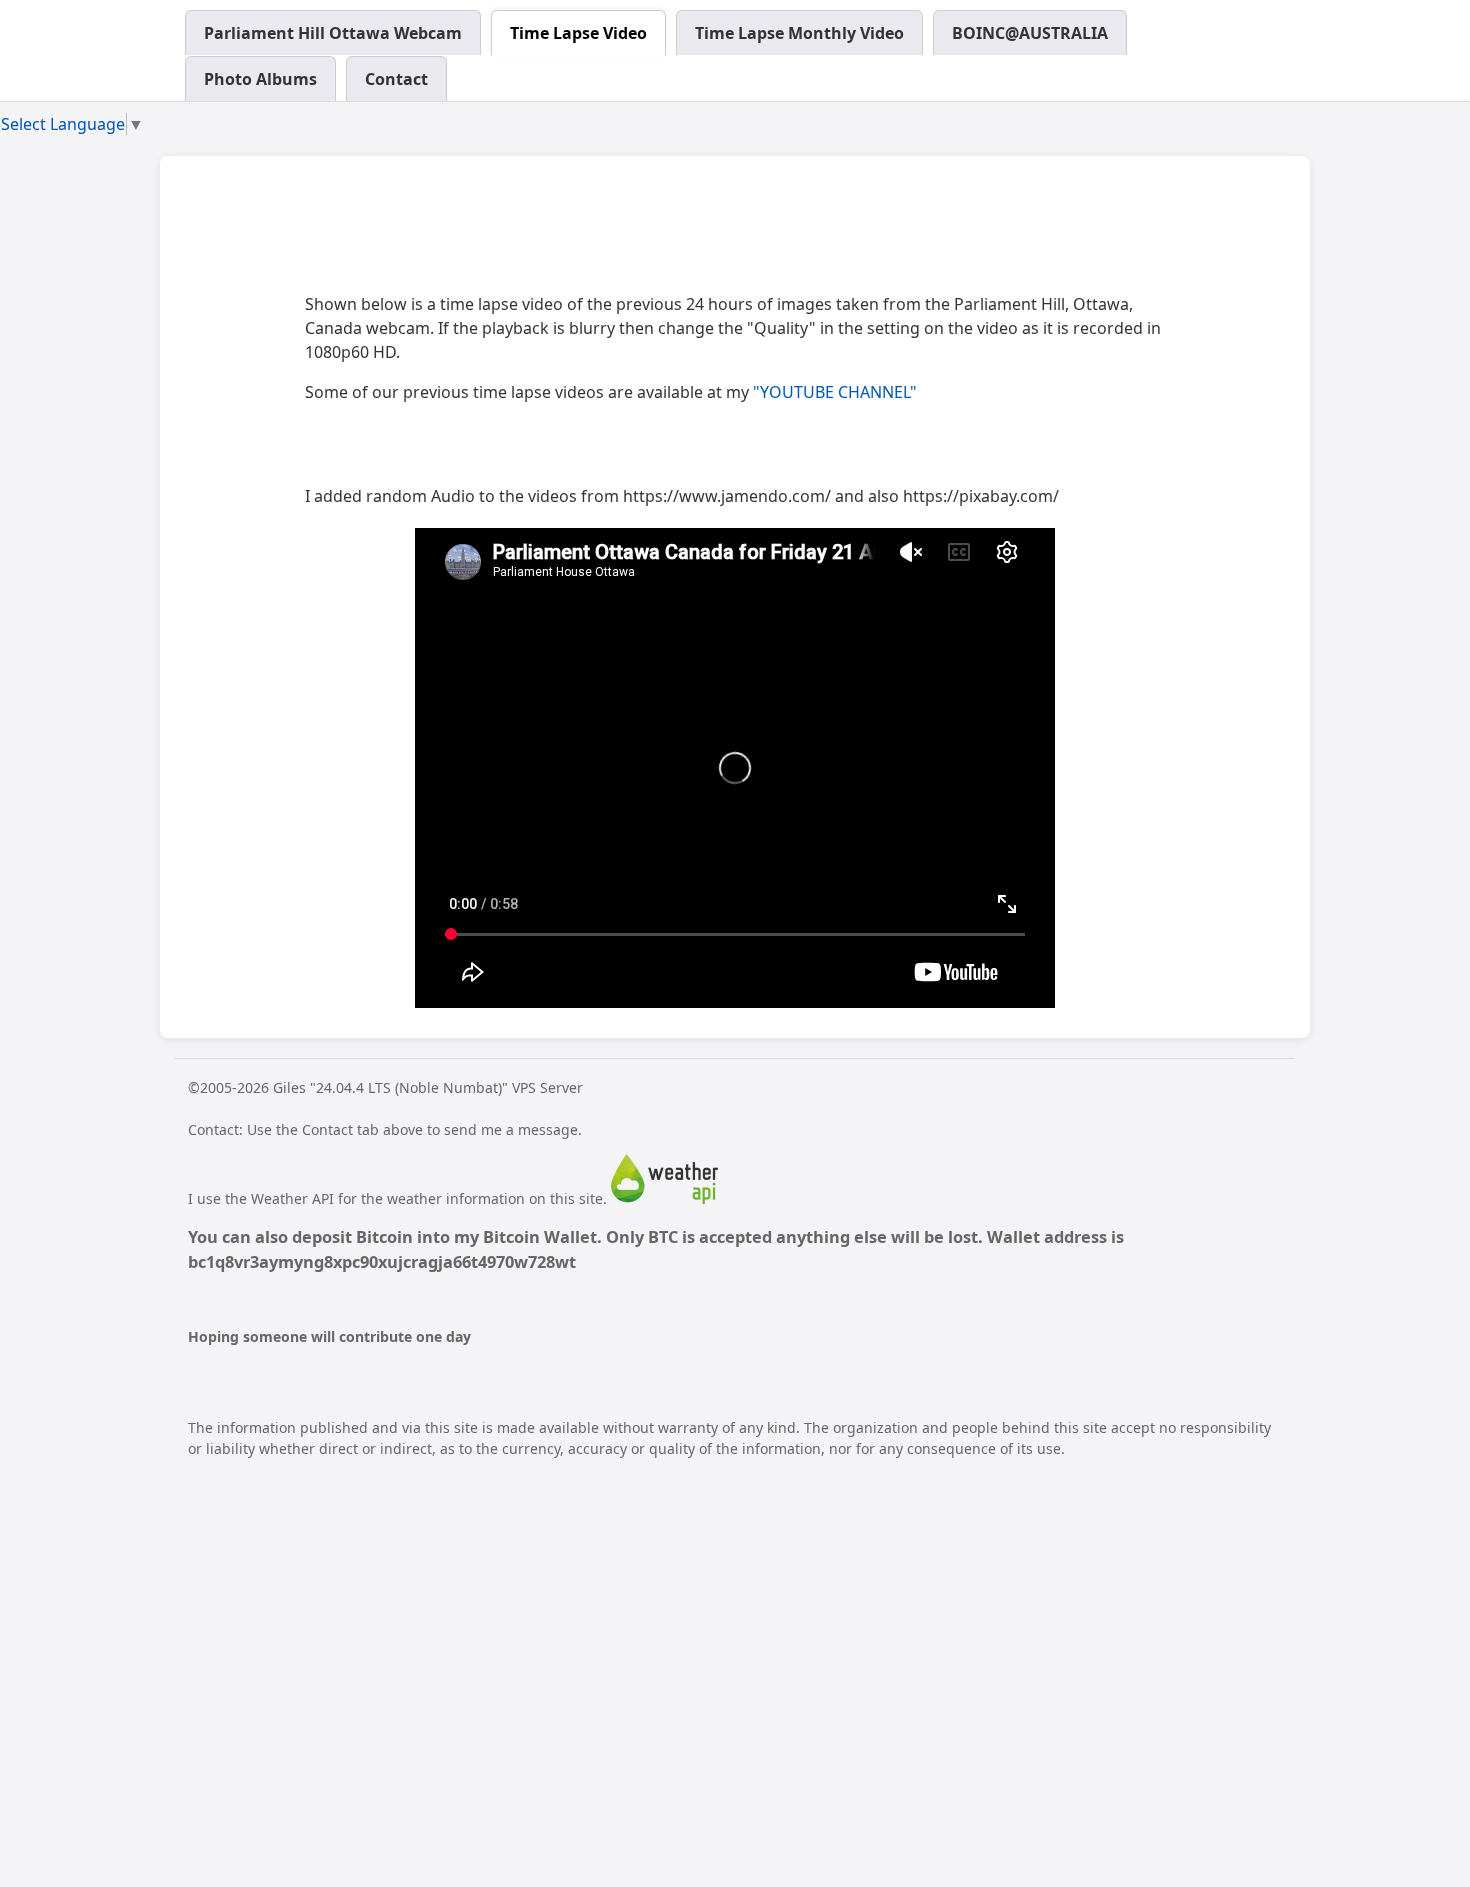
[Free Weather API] (664, 1198)
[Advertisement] (669, 231)
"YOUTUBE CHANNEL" (835, 392)
